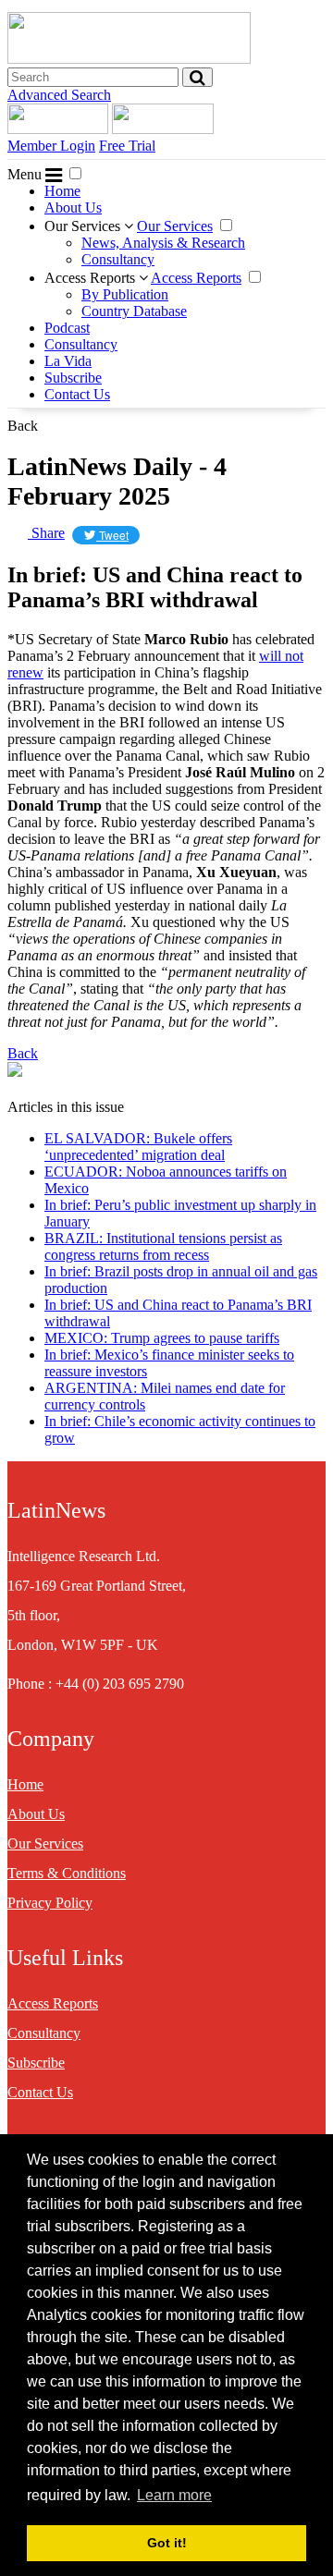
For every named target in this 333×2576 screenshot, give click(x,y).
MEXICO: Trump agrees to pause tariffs (162, 1338)
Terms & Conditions (67, 1873)
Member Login (51, 146)
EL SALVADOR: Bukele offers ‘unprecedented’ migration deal (138, 1147)
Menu (26, 174)
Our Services (84, 226)
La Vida (68, 361)
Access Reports (92, 278)
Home (62, 191)
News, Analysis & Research (163, 243)
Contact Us (77, 394)
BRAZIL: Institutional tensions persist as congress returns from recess (163, 1246)
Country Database (134, 311)
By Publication (125, 294)
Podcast (67, 328)
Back (23, 426)
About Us (73, 208)
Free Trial (127, 146)
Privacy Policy (50, 1903)
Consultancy (118, 259)
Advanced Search (59, 95)
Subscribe (73, 378)
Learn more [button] (174, 2495)
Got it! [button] (167, 2543)
